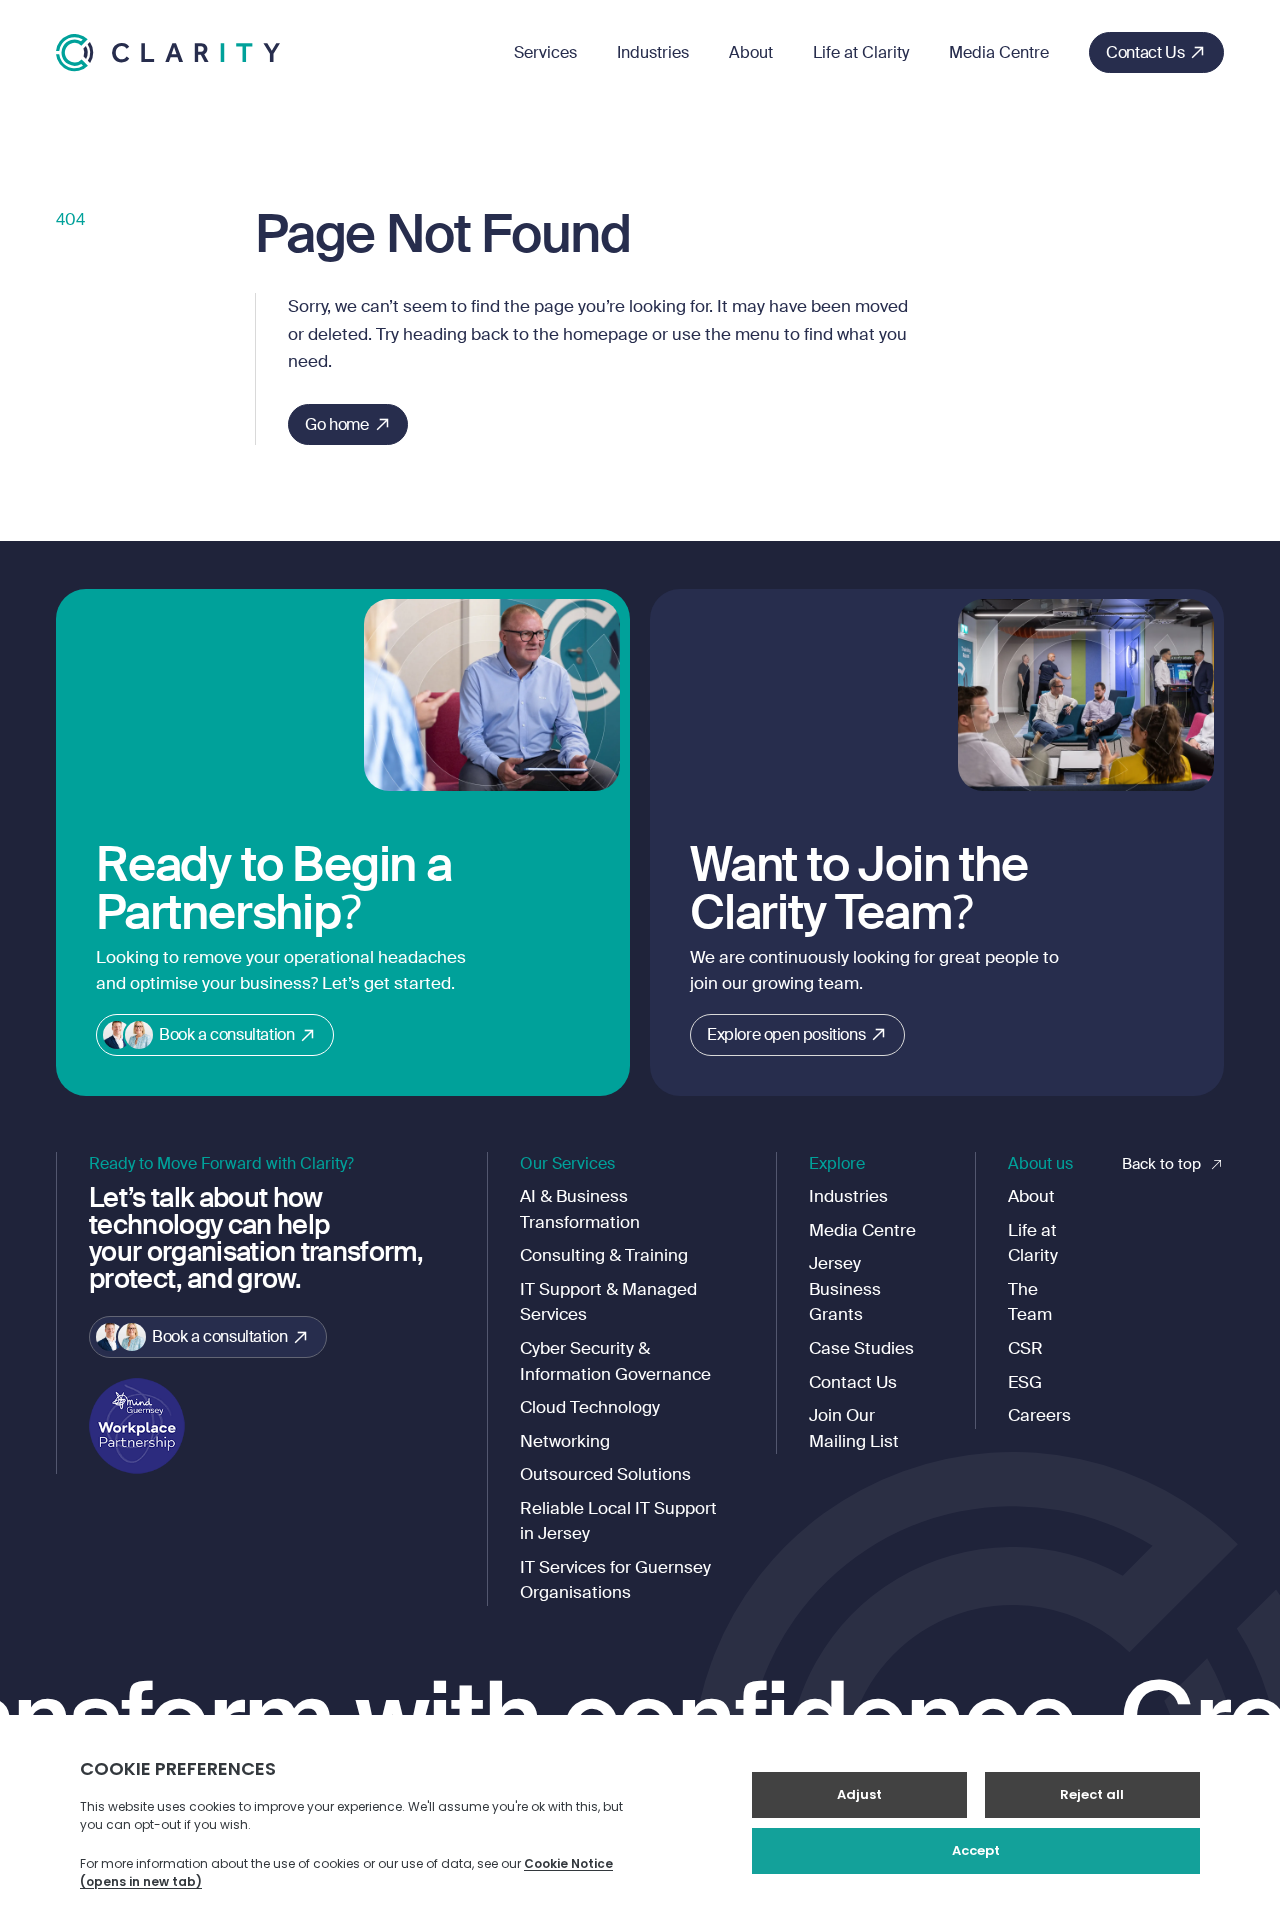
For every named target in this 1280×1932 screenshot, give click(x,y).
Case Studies (861, 1348)
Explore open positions (786, 1034)
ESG (1025, 1382)
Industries (653, 52)
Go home (336, 424)
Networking (565, 1441)
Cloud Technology (590, 1407)
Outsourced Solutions (605, 1474)
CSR (1025, 1348)
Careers (1039, 1415)
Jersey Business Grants (845, 1288)
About (751, 52)
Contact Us (1145, 52)
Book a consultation (226, 1034)
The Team (1030, 1302)
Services (545, 52)
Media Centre (999, 52)
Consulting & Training (604, 1255)
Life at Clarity (861, 52)
